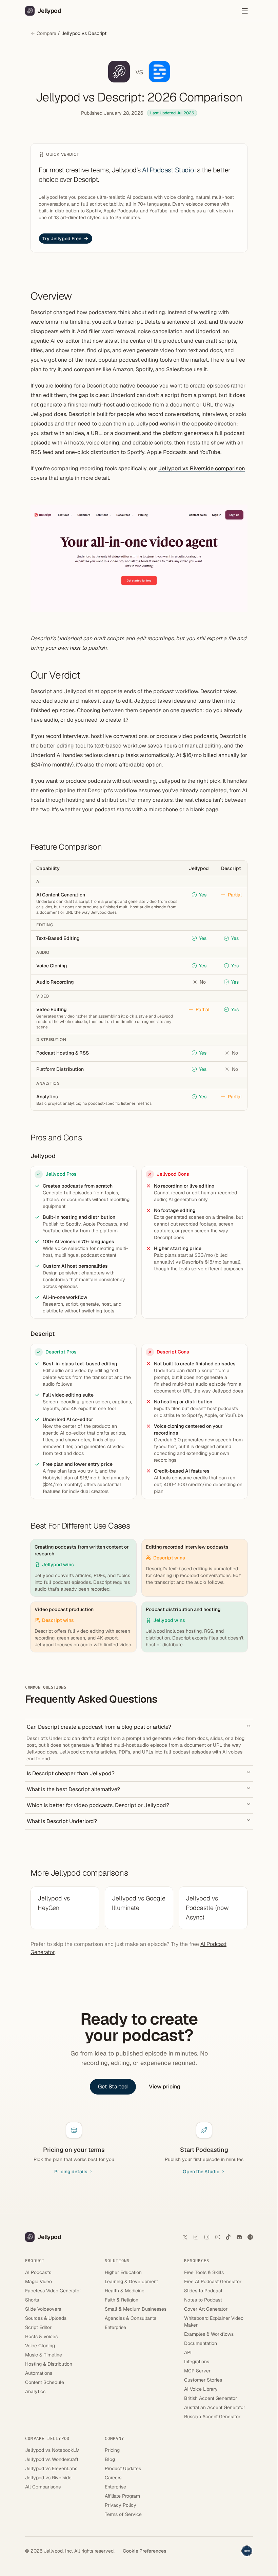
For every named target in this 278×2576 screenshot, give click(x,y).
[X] (185, 2237)
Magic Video (38, 2281)
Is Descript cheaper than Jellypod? (71, 1773)
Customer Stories (203, 2380)
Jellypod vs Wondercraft (52, 2459)
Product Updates (123, 2468)
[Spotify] (250, 2237)
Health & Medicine (125, 2291)
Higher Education (123, 2272)
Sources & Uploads (46, 2318)
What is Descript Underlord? (62, 1821)
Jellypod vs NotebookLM (52, 2450)
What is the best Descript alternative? (73, 1789)
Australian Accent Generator (215, 2407)
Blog (110, 2459)
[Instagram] (207, 2237)
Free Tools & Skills (204, 2272)
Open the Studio (201, 2172)
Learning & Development (131, 2281)
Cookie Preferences (145, 2551)
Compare (46, 33)
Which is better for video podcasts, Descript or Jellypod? (98, 1805)
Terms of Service (123, 2514)
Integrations (197, 2362)
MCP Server (197, 2371)
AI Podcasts (38, 2272)
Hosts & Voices (41, 2336)
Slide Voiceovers (43, 2309)
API (188, 2352)
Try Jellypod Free (62, 239)
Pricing (112, 2450)
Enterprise (115, 2327)
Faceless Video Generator (53, 2291)
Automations (39, 2373)
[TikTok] (229, 2237)
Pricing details (71, 2172)
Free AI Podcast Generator (213, 2281)
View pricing (165, 2087)
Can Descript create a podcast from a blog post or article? (99, 1727)
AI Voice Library (201, 2389)
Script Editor (38, 2327)
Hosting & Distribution (49, 2364)
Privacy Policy (121, 2505)
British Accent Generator (211, 2398)
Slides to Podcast (203, 2291)
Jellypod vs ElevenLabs (51, 2468)
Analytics (35, 2391)
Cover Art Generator (206, 2309)
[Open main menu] (245, 11)
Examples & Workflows (209, 2334)
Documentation (201, 2343)
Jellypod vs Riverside (48, 2478)
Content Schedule (45, 2382)
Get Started (113, 2087)
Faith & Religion (122, 2300)
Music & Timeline (44, 2355)
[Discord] (239, 2237)
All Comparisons (43, 2487)
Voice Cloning (40, 2346)
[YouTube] (218, 2237)
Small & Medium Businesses (136, 2309)
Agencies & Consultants (131, 2318)
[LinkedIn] (196, 2237)
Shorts (32, 2300)
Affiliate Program (122, 2496)
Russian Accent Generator (212, 2417)
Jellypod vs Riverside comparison (202, 468)
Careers (113, 2478)
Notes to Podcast (203, 2300)
